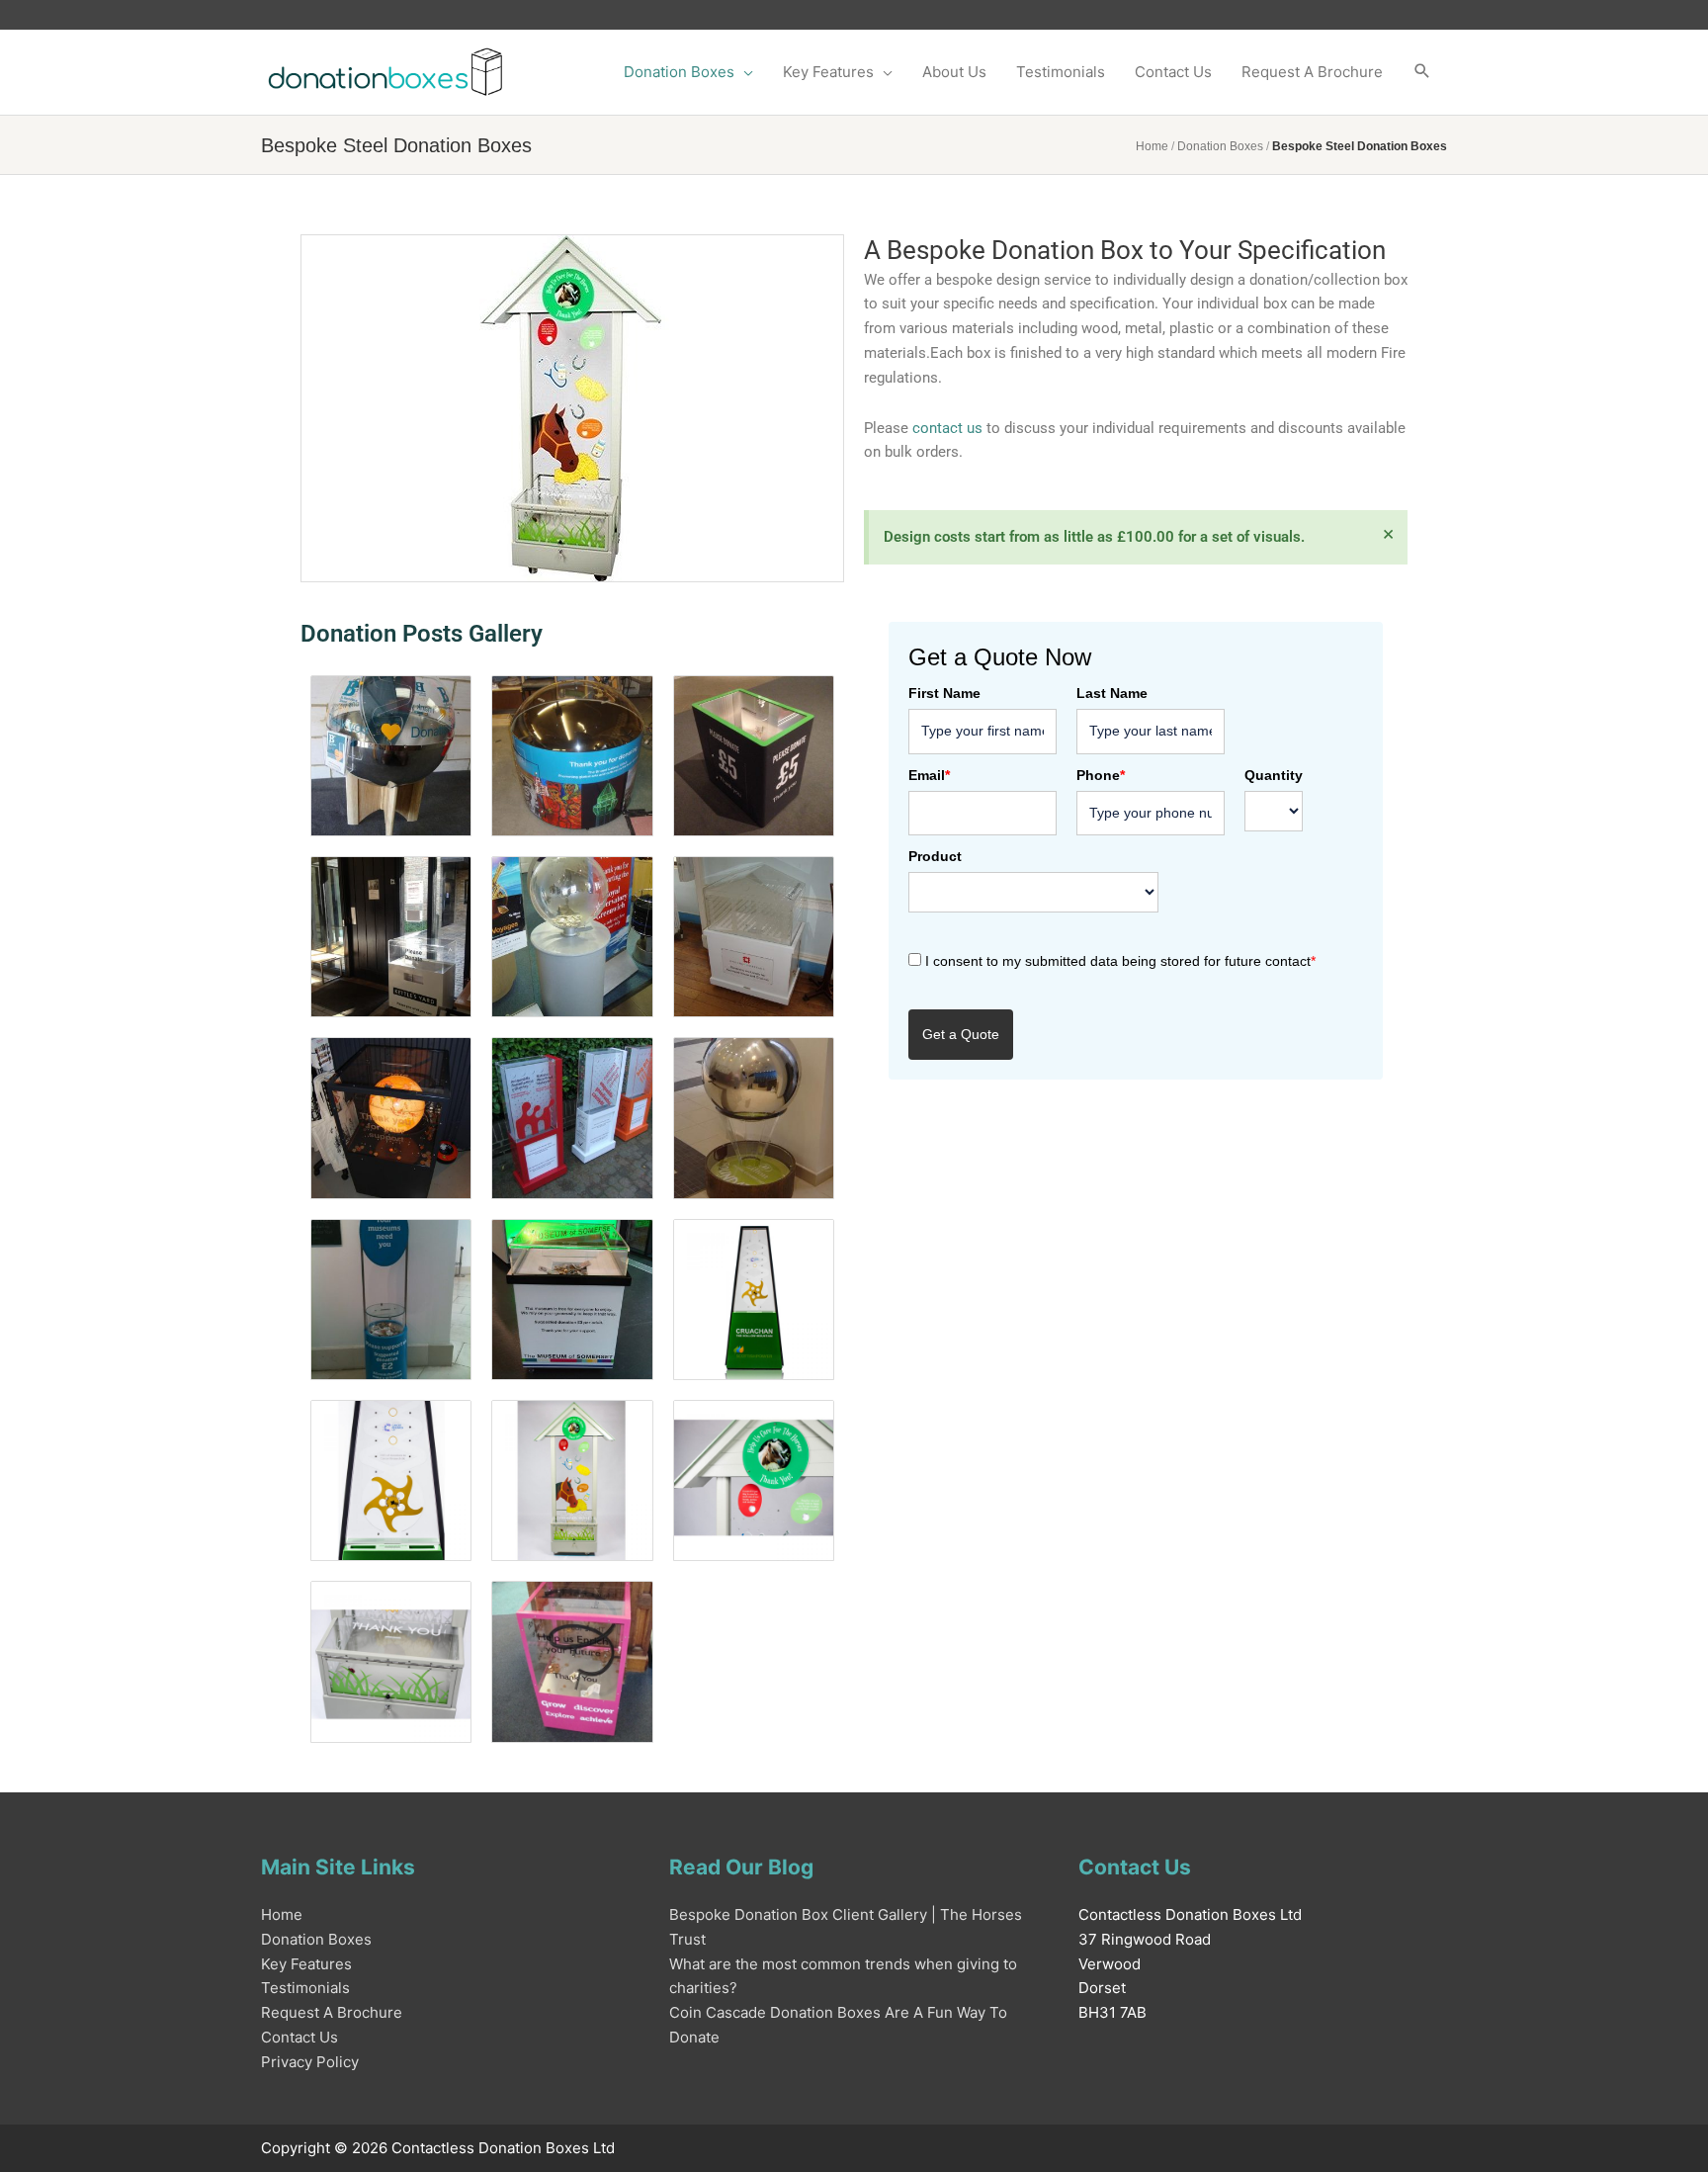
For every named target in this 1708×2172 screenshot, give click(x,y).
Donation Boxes (1220, 146)
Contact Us (299, 2037)
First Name (944, 693)
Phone (1101, 775)
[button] (688, 72)
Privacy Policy (310, 2062)
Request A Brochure (332, 2012)
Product (935, 856)
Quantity (1274, 775)
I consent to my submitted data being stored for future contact (1120, 961)
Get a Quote (961, 1034)
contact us (947, 428)
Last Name (1112, 693)
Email (929, 775)
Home (1152, 146)
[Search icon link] (1422, 72)
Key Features (306, 1964)
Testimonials (305, 1988)
